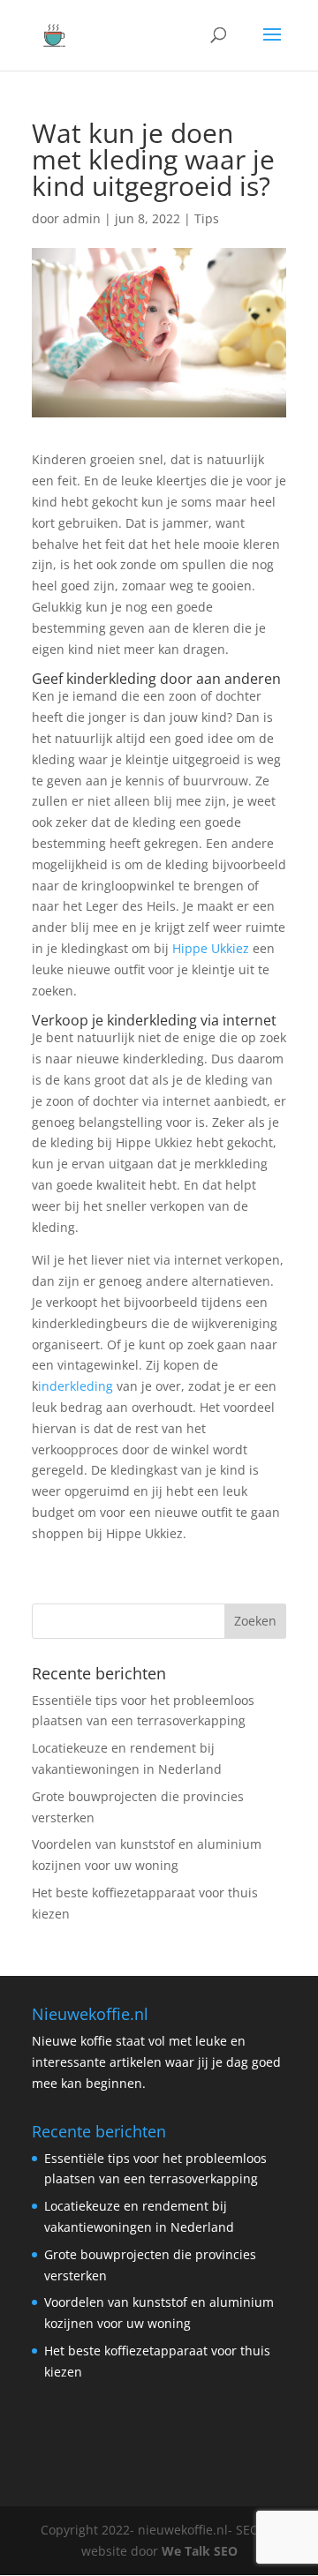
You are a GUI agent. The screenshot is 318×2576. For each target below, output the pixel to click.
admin (82, 218)
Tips (207, 218)
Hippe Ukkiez (211, 948)
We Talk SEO (200, 2551)
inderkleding (76, 1386)
